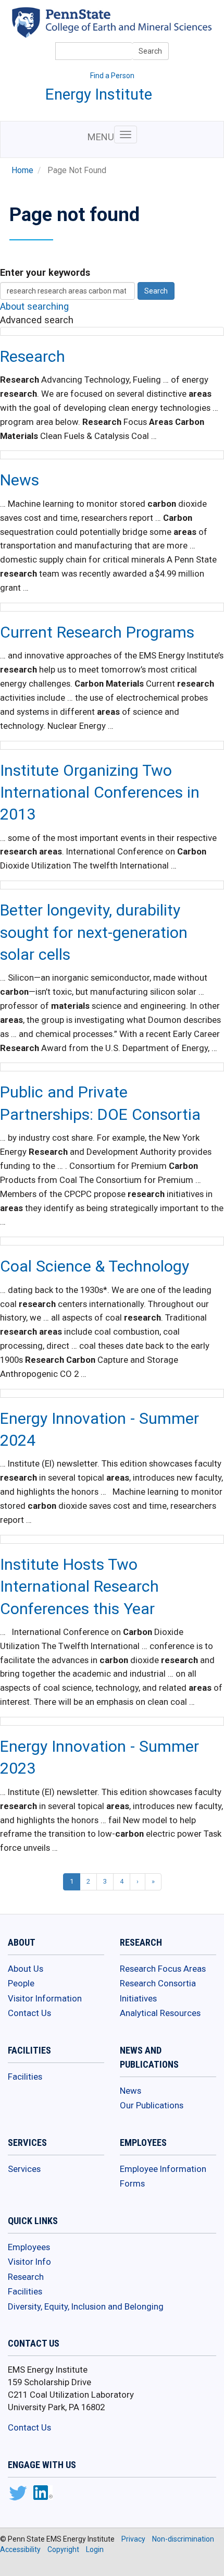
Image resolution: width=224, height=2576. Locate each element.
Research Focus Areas (163, 1969)
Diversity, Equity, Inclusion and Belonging (86, 2306)
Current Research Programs (97, 632)
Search (150, 51)
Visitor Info (29, 2262)
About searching (34, 306)
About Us (26, 1969)
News (20, 480)
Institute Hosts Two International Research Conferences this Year (79, 1586)
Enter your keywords (45, 272)
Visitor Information (45, 1998)
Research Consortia (158, 1983)
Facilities (25, 2077)
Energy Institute (99, 94)
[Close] (13, 2565)
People (21, 1983)
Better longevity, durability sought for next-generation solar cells (94, 932)
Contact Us (29, 2013)
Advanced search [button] (37, 320)
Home (22, 170)
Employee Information (163, 2169)
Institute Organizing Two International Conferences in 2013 (100, 792)
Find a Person (112, 76)
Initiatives (138, 1998)
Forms (132, 2183)
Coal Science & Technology (95, 1266)
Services (24, 2169)
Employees (29, 2247)
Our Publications (152, 2105)
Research (33, 356)
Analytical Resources (160, 2013)
